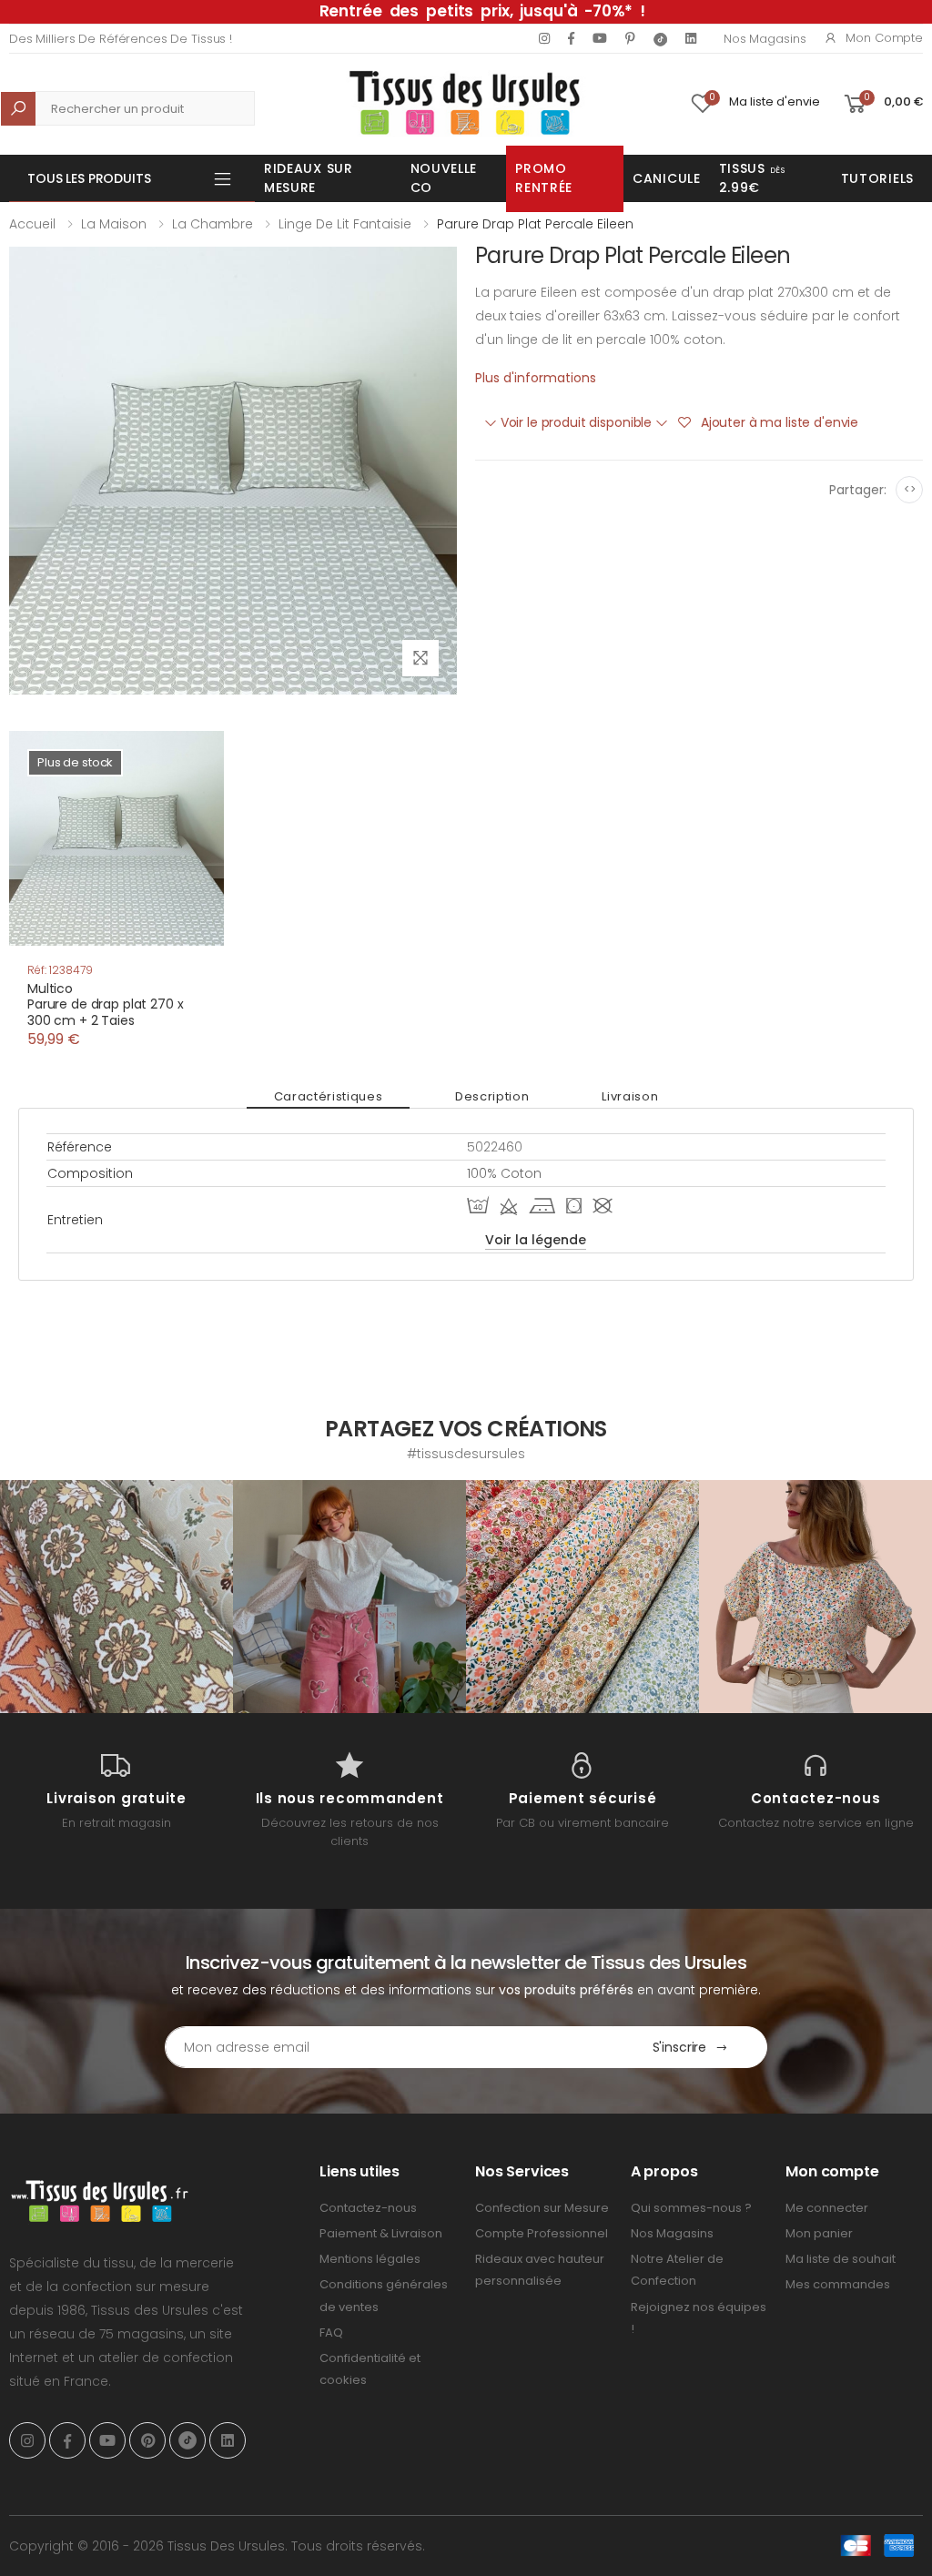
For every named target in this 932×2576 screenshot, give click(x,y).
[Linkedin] (691, 38)
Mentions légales (370, 2259)
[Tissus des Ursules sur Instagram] (116, 1597)
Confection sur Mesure (542, 2208)
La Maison (114, 224)
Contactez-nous (368, 2208)
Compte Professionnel (542, 2233)
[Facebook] (571, 38)
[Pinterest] (630, 38)
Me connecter (827, 2208)
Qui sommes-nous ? (691, 2208)
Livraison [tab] (630, 1096)
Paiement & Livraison (381, 2233)
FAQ (331, 2333)
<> (910, 489)
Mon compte (884, 38)
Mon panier (819, 2233)
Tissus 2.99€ (752, 178)
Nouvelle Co (444, 178)
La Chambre (213, 224)
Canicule (667, 178)
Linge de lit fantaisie (345, 224)
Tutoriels (877, 178)
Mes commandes (838, 2284)
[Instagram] (544, 38)
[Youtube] (600, 38)
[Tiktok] (660, 39)
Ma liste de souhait (841, 2259)
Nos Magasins (765, 39)
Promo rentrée (544, 178)
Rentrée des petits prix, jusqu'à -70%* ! (482, 11)
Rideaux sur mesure (309, 178)
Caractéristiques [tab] (328, 1096)
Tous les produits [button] (89, 178)
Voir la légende (536, 1240)
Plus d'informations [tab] (536, 378)
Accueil (32, 224)
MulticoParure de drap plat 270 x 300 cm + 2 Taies (106, 1004)
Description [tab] (492, 1096)
